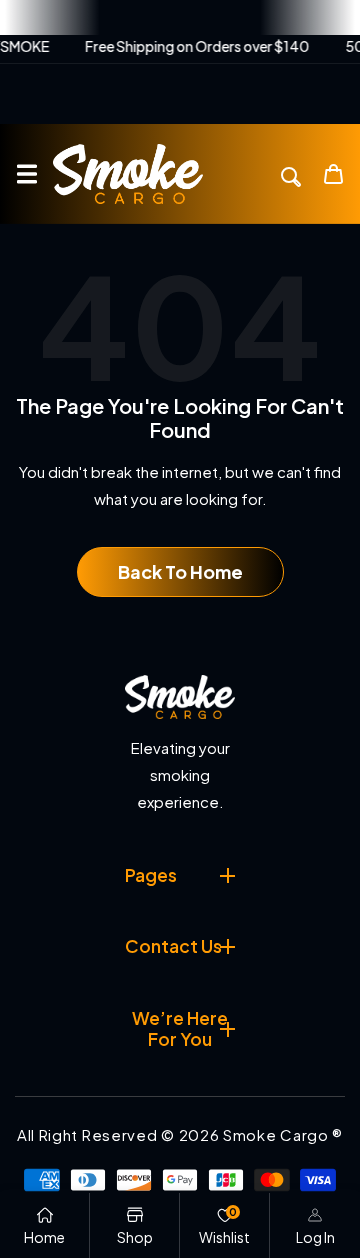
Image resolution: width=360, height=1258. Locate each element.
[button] (26, 174)
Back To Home (180, 571)
